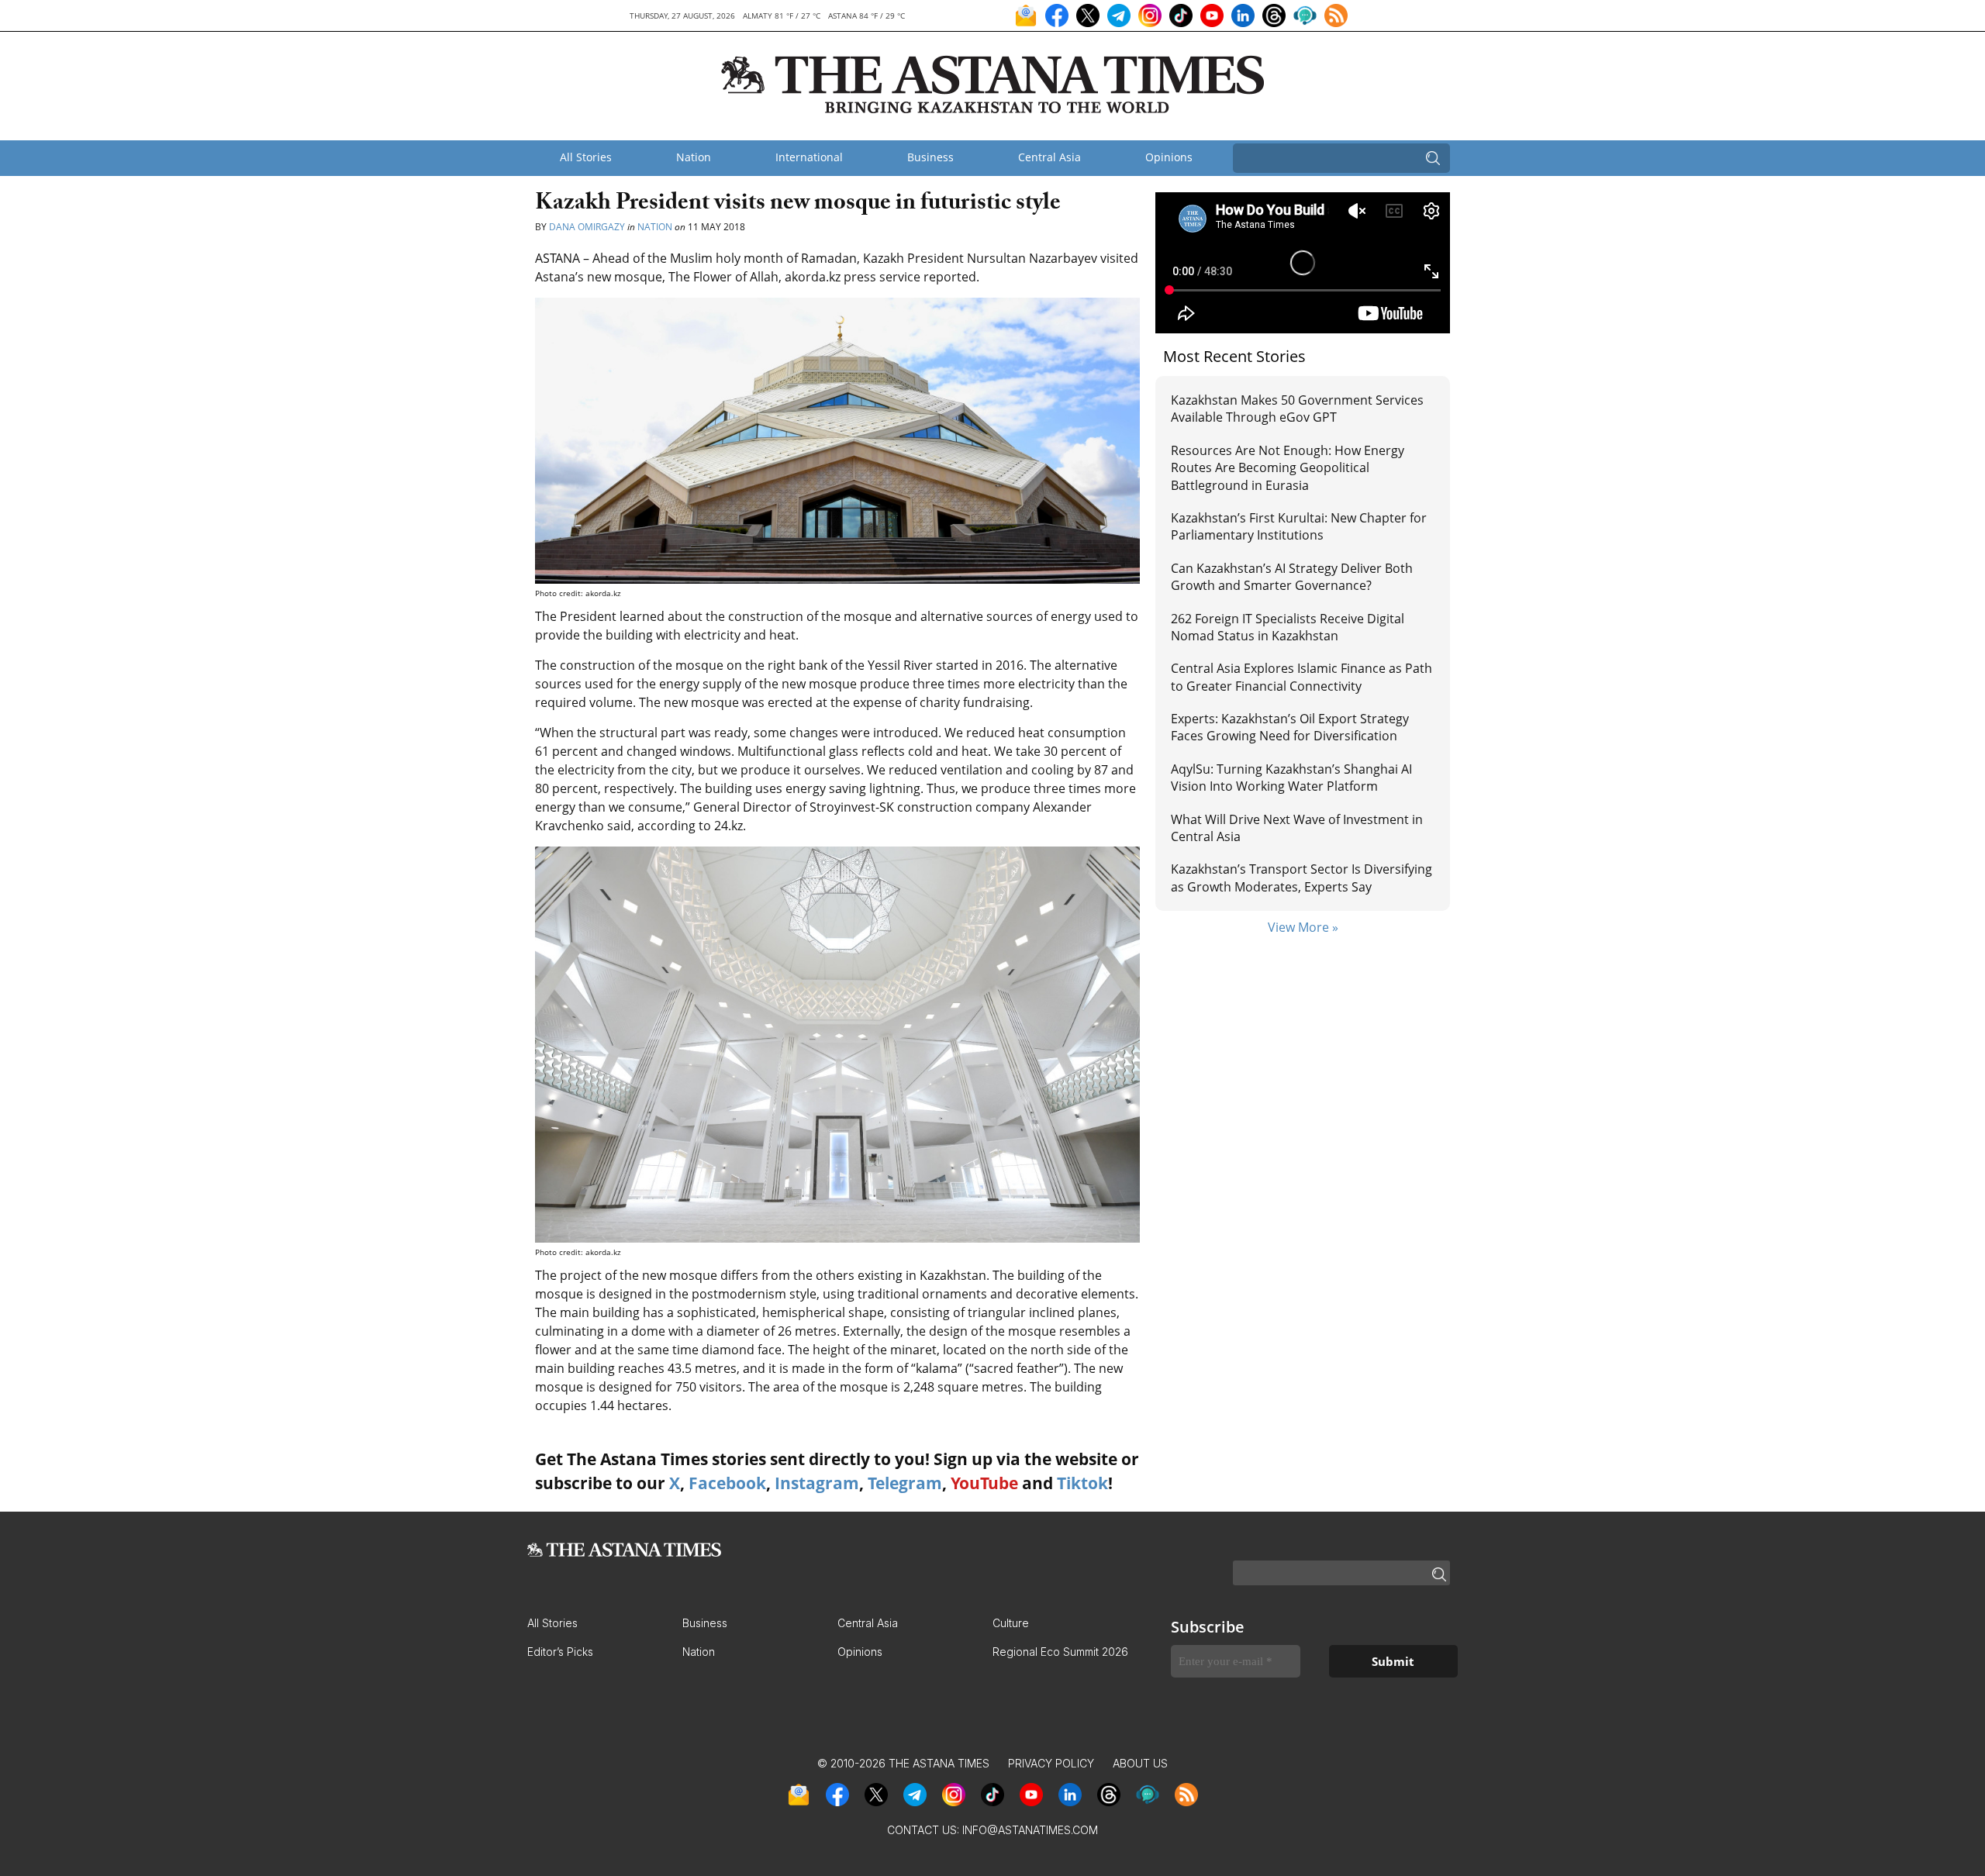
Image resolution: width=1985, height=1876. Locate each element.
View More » (1303, 927)
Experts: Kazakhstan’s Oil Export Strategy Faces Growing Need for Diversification (1290, 727)
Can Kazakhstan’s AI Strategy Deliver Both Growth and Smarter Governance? (1292, 577)
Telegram (905, 1483)
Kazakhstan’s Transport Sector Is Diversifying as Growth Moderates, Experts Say (1301, 878)
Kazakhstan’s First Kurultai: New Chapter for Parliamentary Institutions (1299, 526)
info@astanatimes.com (1030, 1830)
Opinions (1169, 157)
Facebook (727, 1483)
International (809, 157)
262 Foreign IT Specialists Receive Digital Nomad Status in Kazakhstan (1288, 627)
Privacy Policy (1051, 1763)
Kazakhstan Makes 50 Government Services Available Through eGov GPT (1297, 409)
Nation (694, 157)
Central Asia (1049, 157)
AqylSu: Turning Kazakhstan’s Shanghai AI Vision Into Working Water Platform (1291, 778)
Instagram (817, 1483)
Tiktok (1082, 1483)
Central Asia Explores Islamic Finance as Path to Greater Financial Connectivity (1301, 677)
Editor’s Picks (560, 1652)
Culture (1011, 1623)
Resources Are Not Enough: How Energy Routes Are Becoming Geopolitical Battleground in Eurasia (1288, 468)
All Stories (586, 157)
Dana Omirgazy (588, 227)
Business (930, 157)
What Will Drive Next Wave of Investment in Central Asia (1297, 828)
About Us (1140, 1763)
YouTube (984, 1483)
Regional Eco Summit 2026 (1060, 1652)
